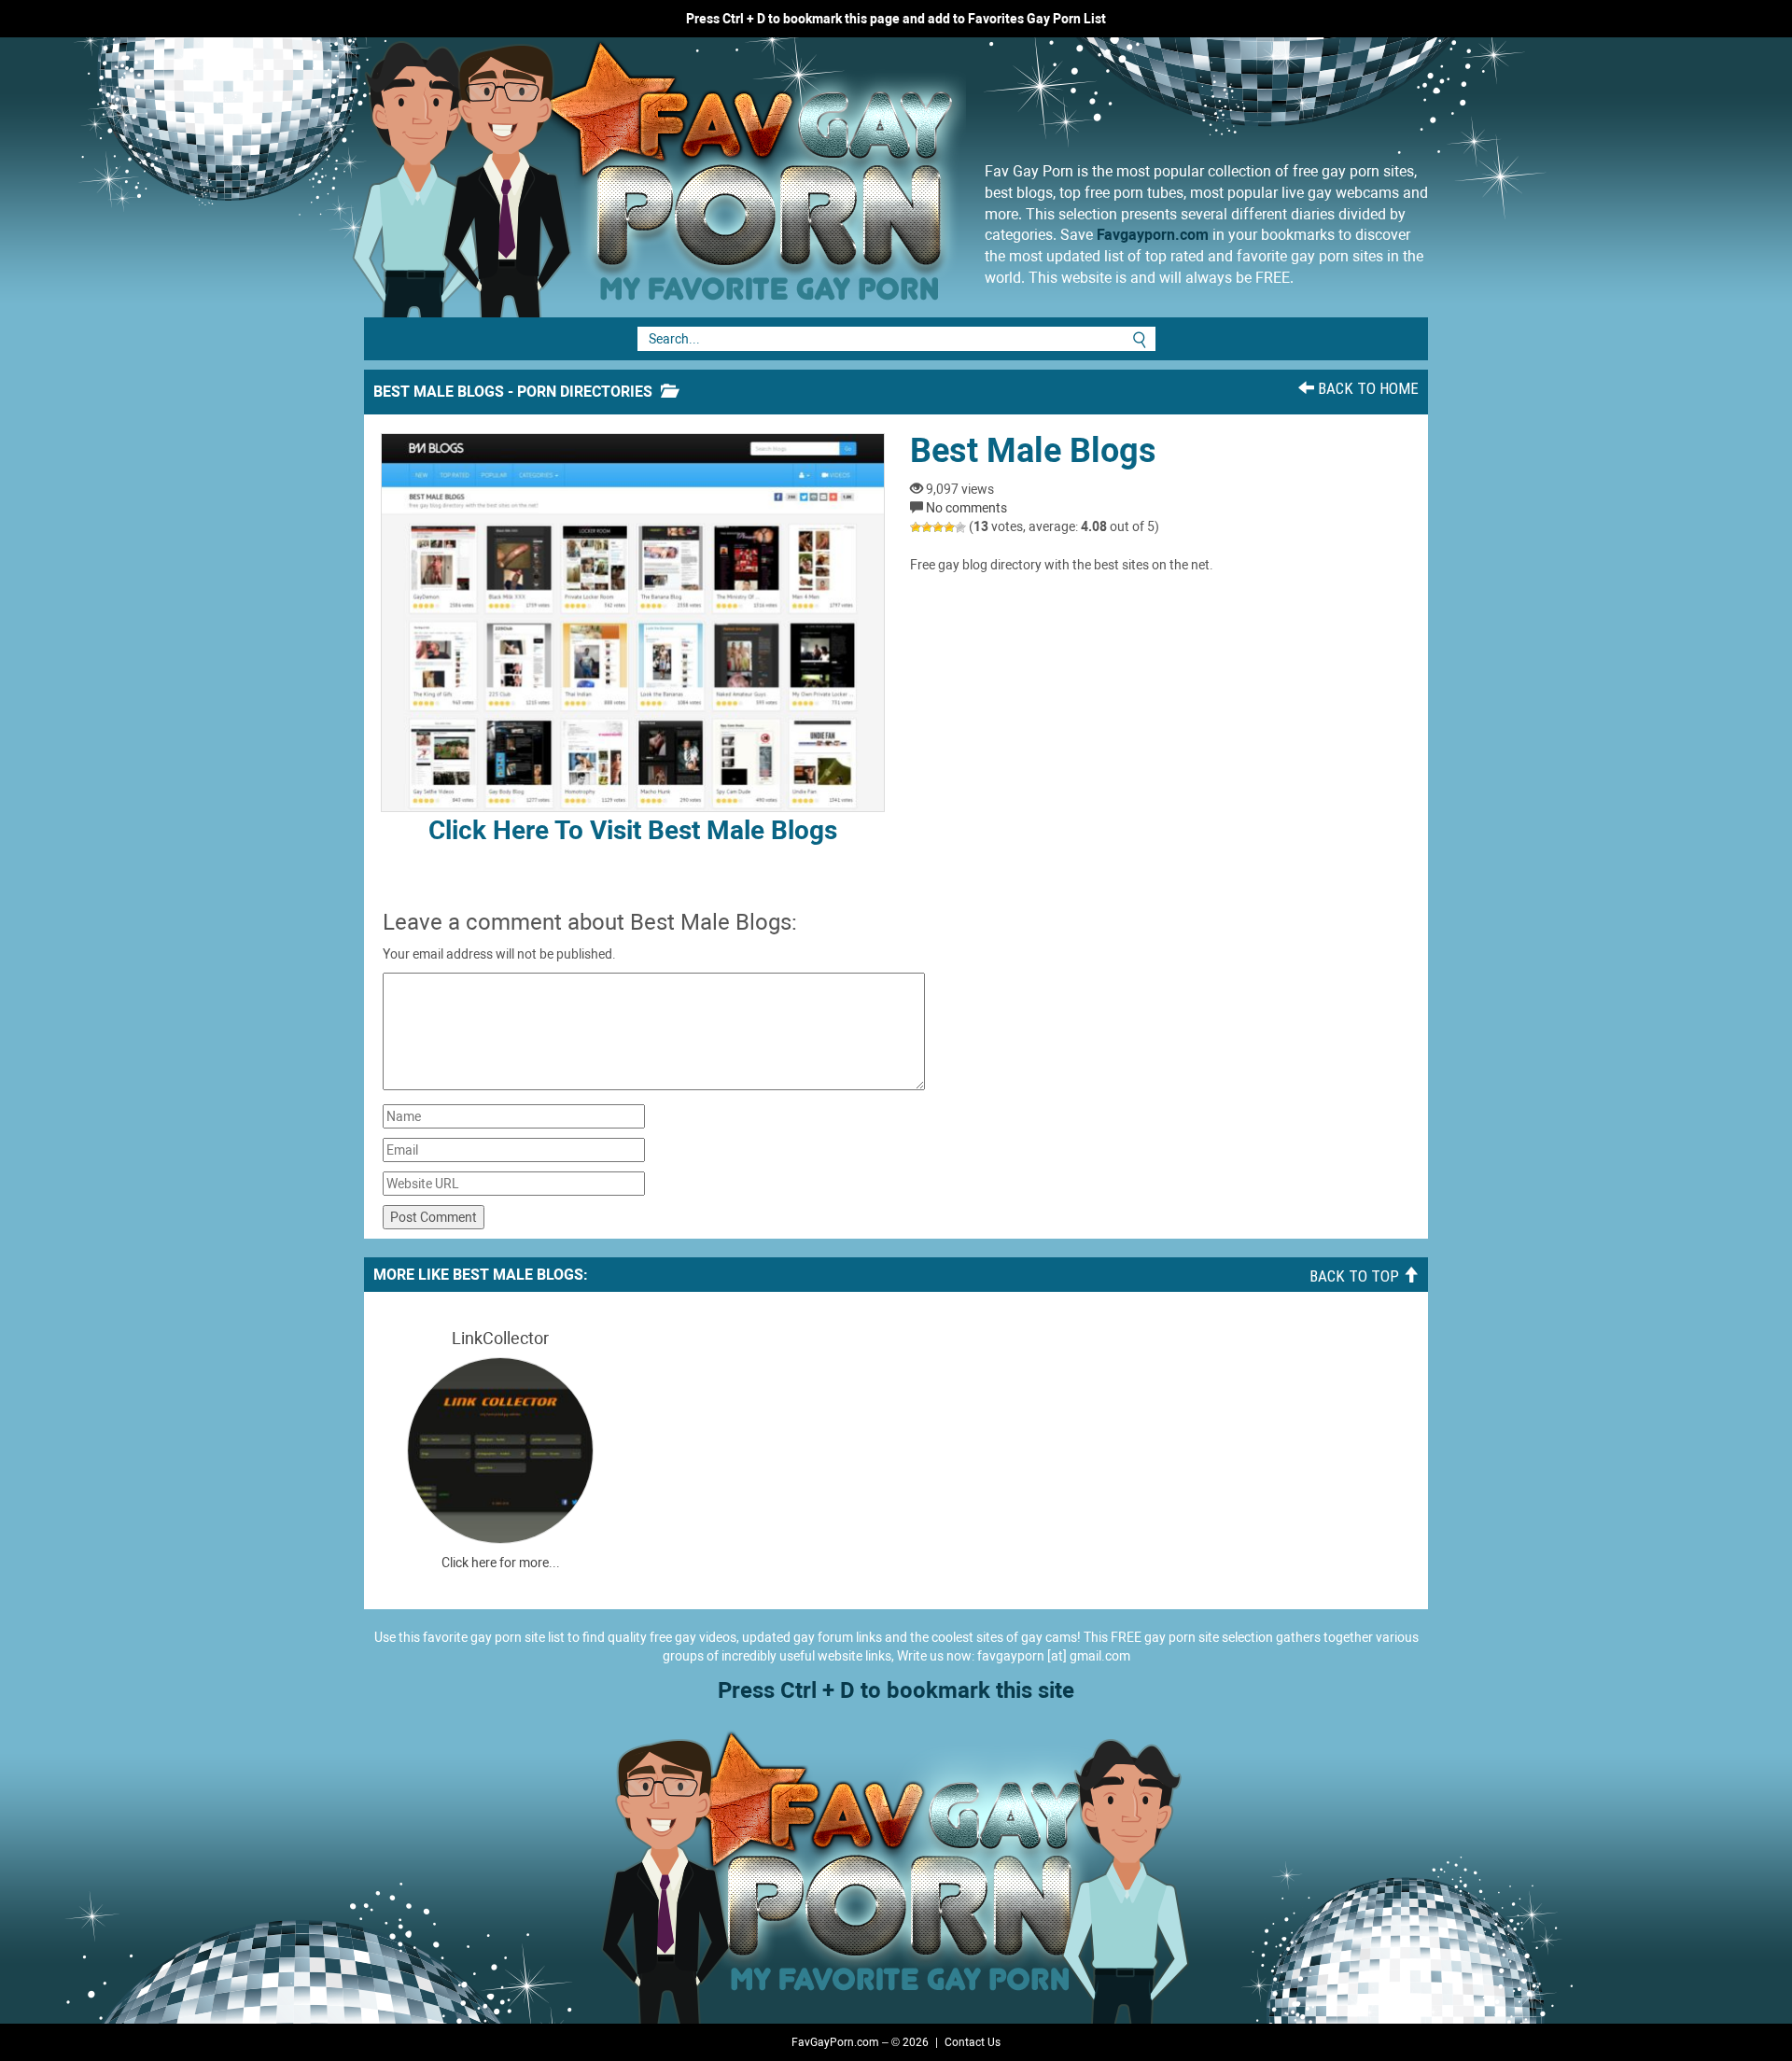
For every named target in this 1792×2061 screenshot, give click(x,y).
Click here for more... (501, 1563)
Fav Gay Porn (807, 177)
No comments (966, 508)
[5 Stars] (960, 527)
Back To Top (1356, 1276)
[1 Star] (916, 527)
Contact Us (973, 2042)
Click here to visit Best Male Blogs (633, 830)
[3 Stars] (938, 527)
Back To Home (1366, 388)
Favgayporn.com (1153, 235)
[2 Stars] (927, 527)
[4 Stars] (949, 527)
